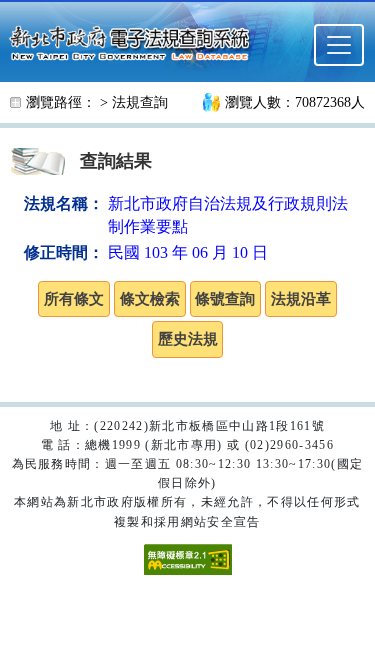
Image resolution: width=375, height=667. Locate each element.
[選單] (339, 45)
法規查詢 (140, 102)
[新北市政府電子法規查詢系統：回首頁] (135, 41)
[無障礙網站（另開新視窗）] (188, 558)
